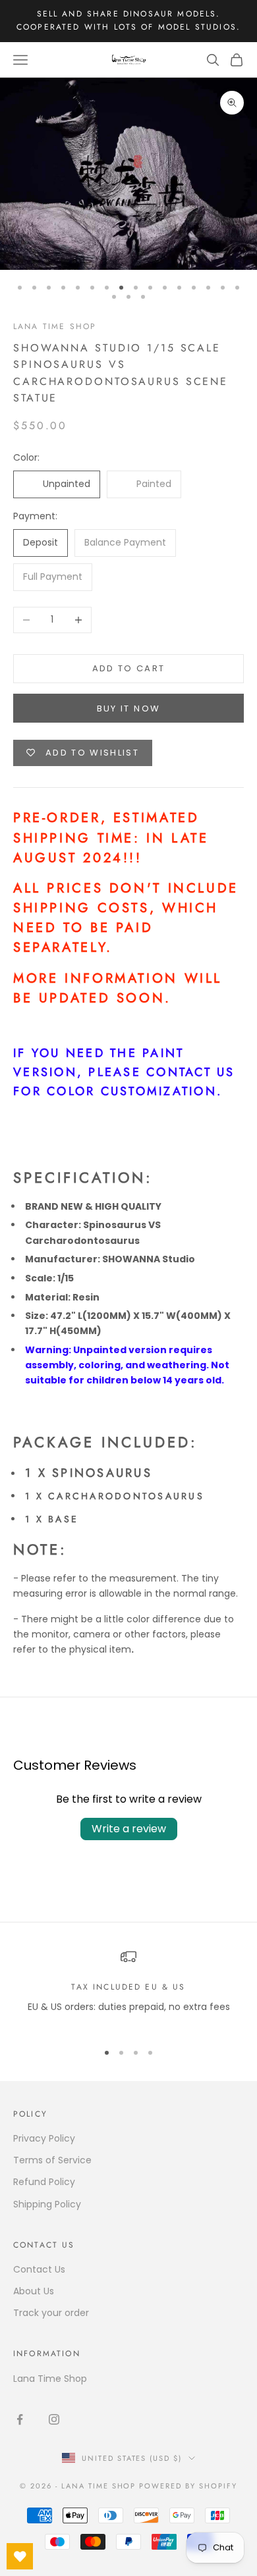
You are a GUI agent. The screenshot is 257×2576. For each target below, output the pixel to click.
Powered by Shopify (188, 2486)
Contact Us (39, 2269)
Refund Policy (44, 2182)
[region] (128, 1989)
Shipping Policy (47, 2204)
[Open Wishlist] (20, 2556)
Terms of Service (52, 2160)
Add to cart (129, 668)
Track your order (51, 2313)
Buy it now (128, 708)
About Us (34, 2291)
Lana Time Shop (55, 326)
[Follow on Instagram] (54, 2419)
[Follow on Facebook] (20, 2419)
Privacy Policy (44, 2138)
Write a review (129, 1829)
